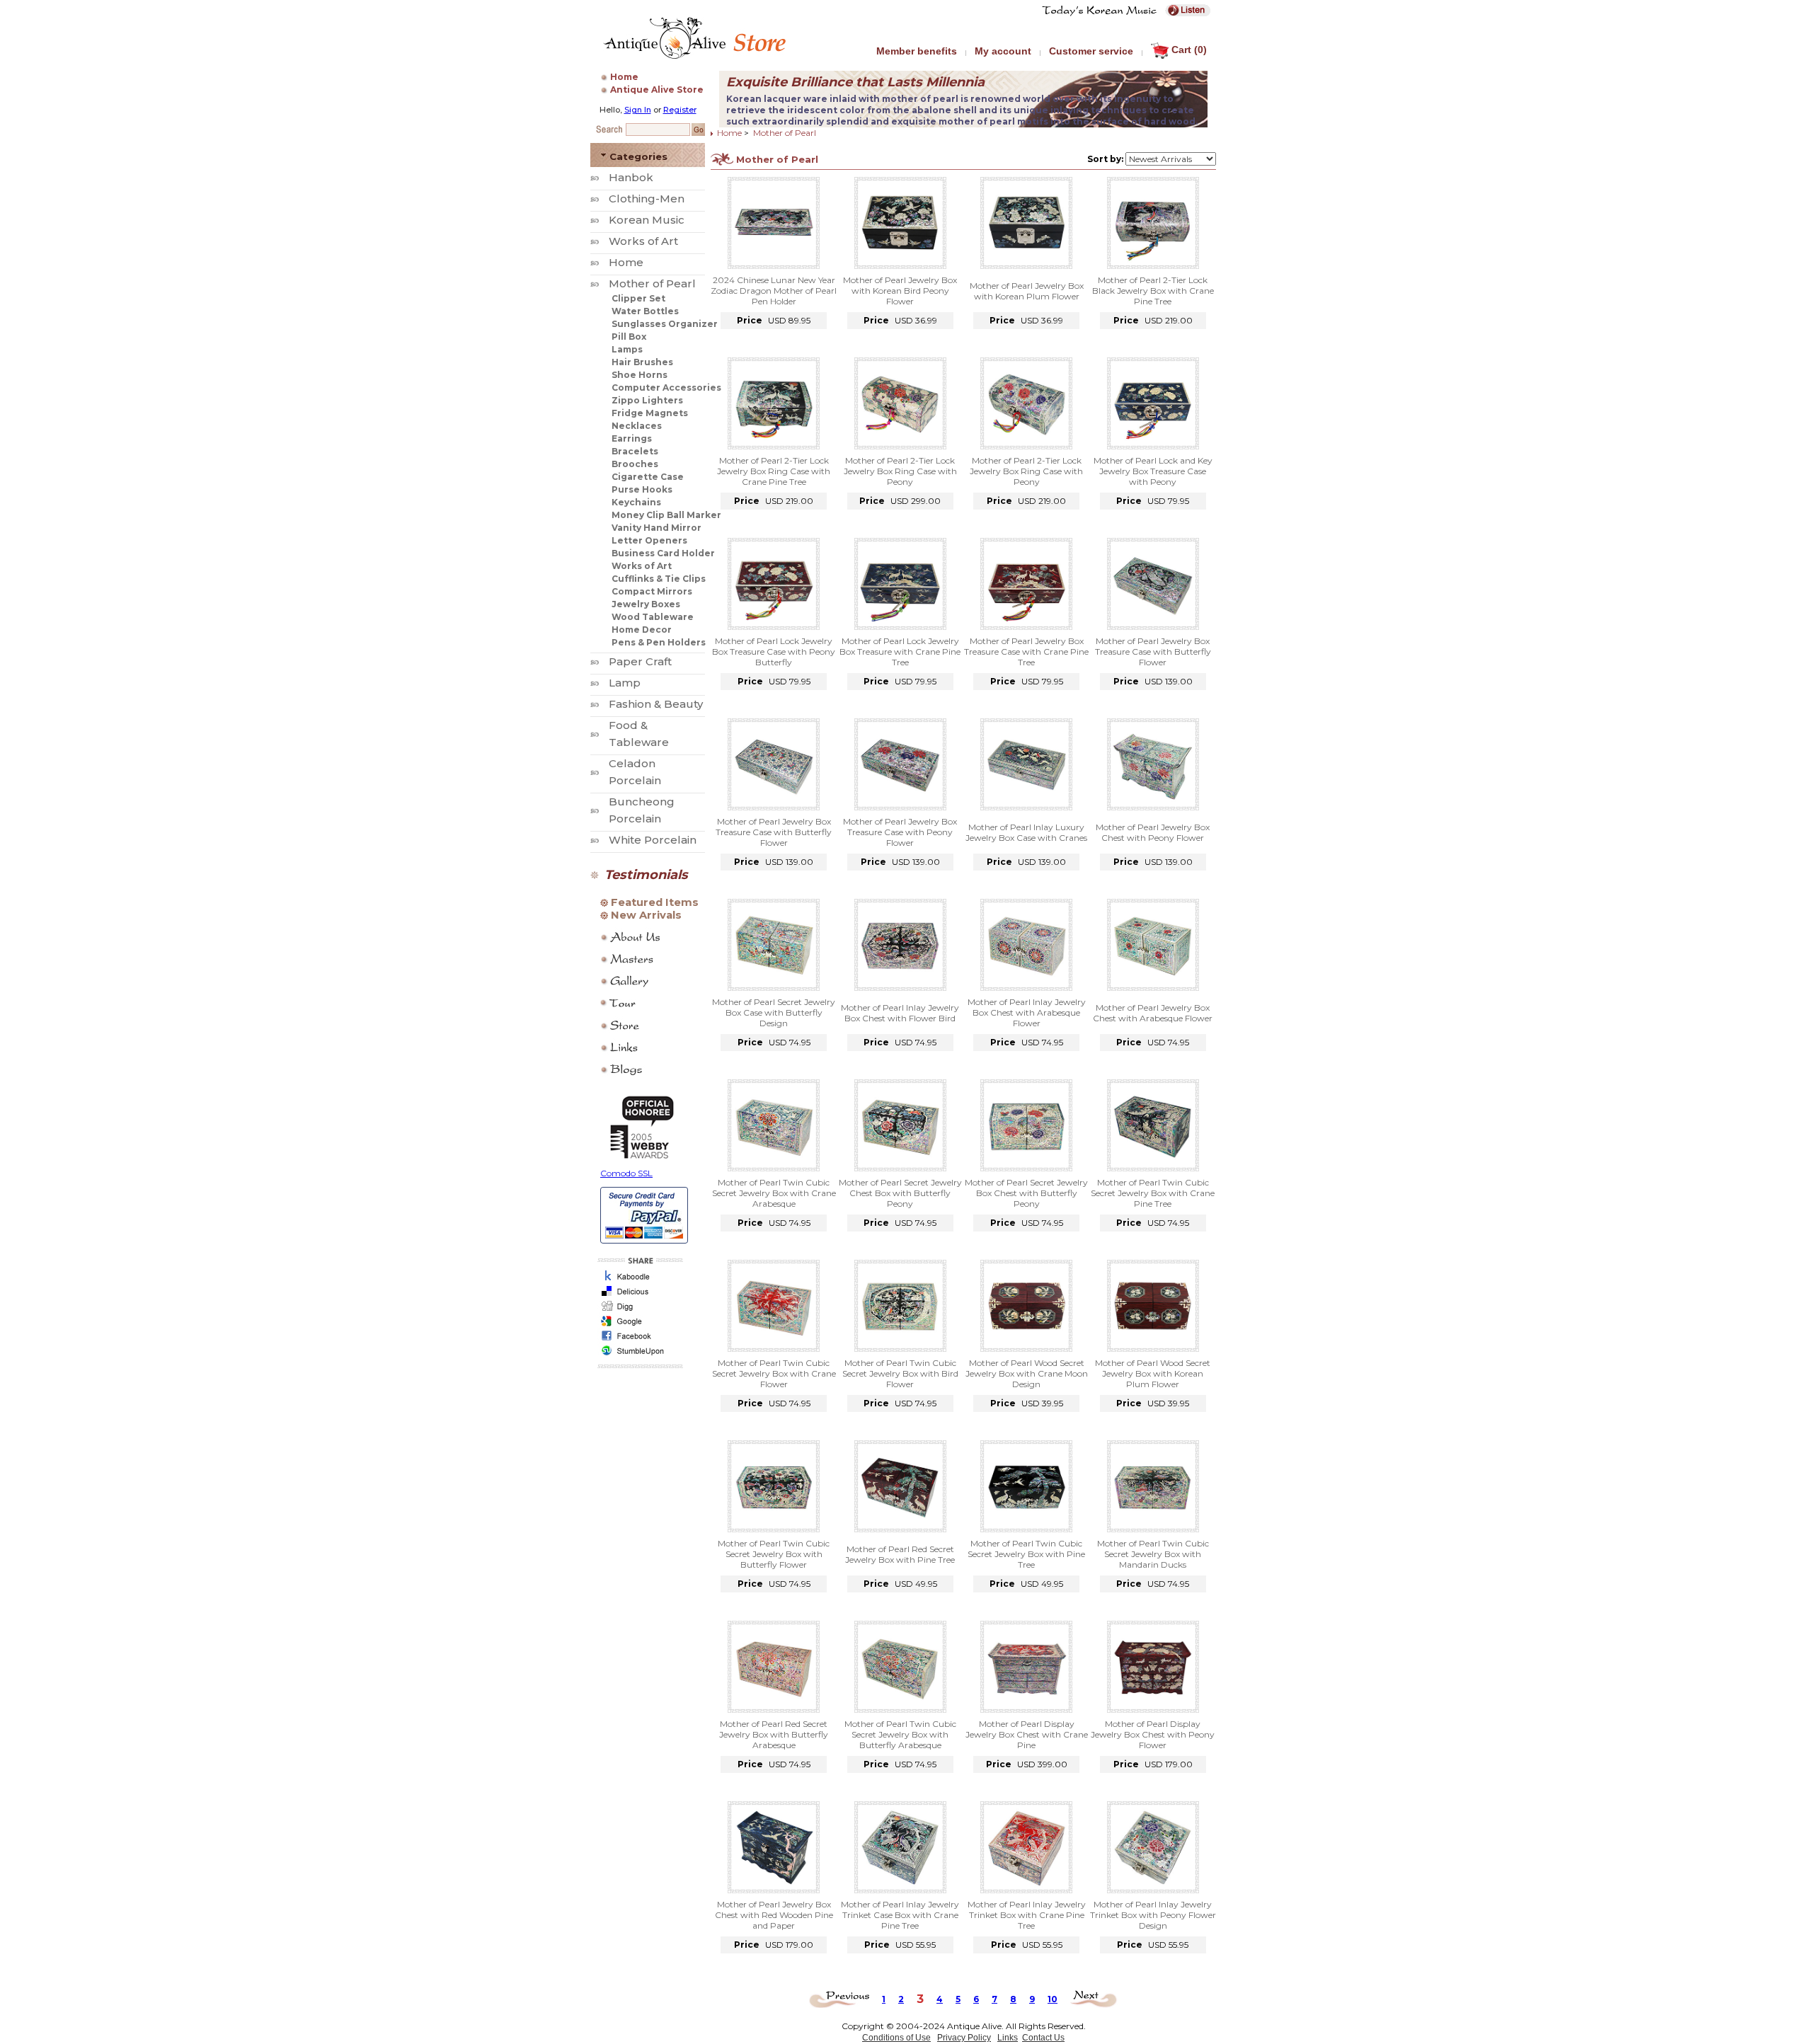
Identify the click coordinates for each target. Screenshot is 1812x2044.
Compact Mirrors (652, 591)
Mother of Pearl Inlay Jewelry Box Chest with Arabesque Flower (1027, 1012)
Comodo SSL (626, 1173)
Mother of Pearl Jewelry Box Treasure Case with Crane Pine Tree (1026, 651)
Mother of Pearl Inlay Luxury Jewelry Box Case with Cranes (1026, 832)
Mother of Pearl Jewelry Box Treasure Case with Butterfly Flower (1153, 651)
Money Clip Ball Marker (666, 515)
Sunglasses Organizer (665, 324)
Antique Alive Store (657, 90)
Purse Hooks (642, 489)
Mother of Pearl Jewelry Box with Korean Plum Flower (1027, 291)
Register (680, 110)
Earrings (632, 438)
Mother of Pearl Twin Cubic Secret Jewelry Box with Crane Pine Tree (1153, 1193)
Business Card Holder (663, 553)
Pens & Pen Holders (659, 642)
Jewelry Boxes (646, 604)
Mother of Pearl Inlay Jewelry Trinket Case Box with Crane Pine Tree (900, 1915)
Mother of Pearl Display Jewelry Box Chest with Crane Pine (1027, 1734)
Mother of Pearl (652, 283)
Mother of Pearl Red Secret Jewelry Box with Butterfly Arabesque (774, 1734)
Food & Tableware (639, 734)
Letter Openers (649, 540)
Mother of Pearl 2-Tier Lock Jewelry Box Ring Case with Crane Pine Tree (774, 471)
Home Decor (642, 630)
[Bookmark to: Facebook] (638, 1340)
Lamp (625, 683)
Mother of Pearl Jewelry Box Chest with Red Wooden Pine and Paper (774, 1915)
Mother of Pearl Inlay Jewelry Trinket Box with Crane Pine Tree (1027, 1915)
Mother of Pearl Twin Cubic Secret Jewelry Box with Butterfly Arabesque (900, 1734)
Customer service (1091, 51)
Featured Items (655, 902)
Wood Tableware (653, 617)
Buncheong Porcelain (642, 810)
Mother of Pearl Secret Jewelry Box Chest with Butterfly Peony (1026, 1193)
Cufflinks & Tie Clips (659, 579)
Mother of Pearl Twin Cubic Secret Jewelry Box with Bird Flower (900, 1373)
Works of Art (643, 241)
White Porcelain (653, 840)
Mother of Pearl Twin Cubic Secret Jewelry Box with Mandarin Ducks (1153, 1554)
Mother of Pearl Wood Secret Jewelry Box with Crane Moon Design (1027, 1373)
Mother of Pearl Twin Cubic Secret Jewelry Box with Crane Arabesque (774, 1193)
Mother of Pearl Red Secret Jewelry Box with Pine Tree (900, 1554)
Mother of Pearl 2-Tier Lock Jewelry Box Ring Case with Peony (900, 471)
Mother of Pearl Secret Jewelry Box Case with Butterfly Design (774, 1012)
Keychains (636, 502)
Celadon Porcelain (635, 772)
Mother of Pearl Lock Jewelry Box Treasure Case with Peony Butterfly (774, 651)
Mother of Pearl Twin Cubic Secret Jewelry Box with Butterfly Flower (774, 1554)
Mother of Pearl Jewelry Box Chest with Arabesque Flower (1153, 1013)
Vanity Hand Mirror (656, 528)
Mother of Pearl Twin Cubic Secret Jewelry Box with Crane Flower (774, 1373)
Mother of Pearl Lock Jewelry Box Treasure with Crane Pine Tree (900, 651)
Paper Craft (640, 661)
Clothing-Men (647, 199)
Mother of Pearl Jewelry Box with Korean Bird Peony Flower (900, 291)
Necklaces (637, 426)
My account (1003, 51)
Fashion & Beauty (656, 704)
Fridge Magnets (650, 413)
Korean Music (647, 220)
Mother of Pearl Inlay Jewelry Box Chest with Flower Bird (900, 1013)
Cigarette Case (648, 477)
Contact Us (1043, 2038)
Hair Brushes (642, 362)
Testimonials (646, 875)
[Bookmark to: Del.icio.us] (638, 1296)
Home (624, 77)
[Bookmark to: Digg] (638, 1310)
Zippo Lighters (647, 400)
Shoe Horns (640, 375)
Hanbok (631, 177)
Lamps (627, 349)
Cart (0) (1189, 50)
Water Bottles (645, 311)
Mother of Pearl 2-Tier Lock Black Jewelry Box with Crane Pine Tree (1153, 291)
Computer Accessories (666, 387)
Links (1008, 2038)
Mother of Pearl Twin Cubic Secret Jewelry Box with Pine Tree (1026, 1554)
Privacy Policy (964, 2038)
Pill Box (629, 337)
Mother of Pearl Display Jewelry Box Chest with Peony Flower (1153, 1734)
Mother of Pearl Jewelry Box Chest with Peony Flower (1153, 832)
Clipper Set (638, 298)
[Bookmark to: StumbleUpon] (638, 1355)
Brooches (635, 464)
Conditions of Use (896, 2038)
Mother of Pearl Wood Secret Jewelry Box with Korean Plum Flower (1153, 1373)
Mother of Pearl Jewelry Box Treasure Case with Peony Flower (900, 832)
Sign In (638, 110)
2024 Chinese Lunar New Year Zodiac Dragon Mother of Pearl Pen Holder (774, 291)
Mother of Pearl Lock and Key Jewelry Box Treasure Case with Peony (1153, 471)
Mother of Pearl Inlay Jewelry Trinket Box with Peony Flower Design (1153, 1915)
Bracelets (635, 451)
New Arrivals (646, 915)
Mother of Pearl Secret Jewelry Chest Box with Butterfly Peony (900, 1193)
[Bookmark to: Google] (638, 1325)
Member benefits (917, 51)
